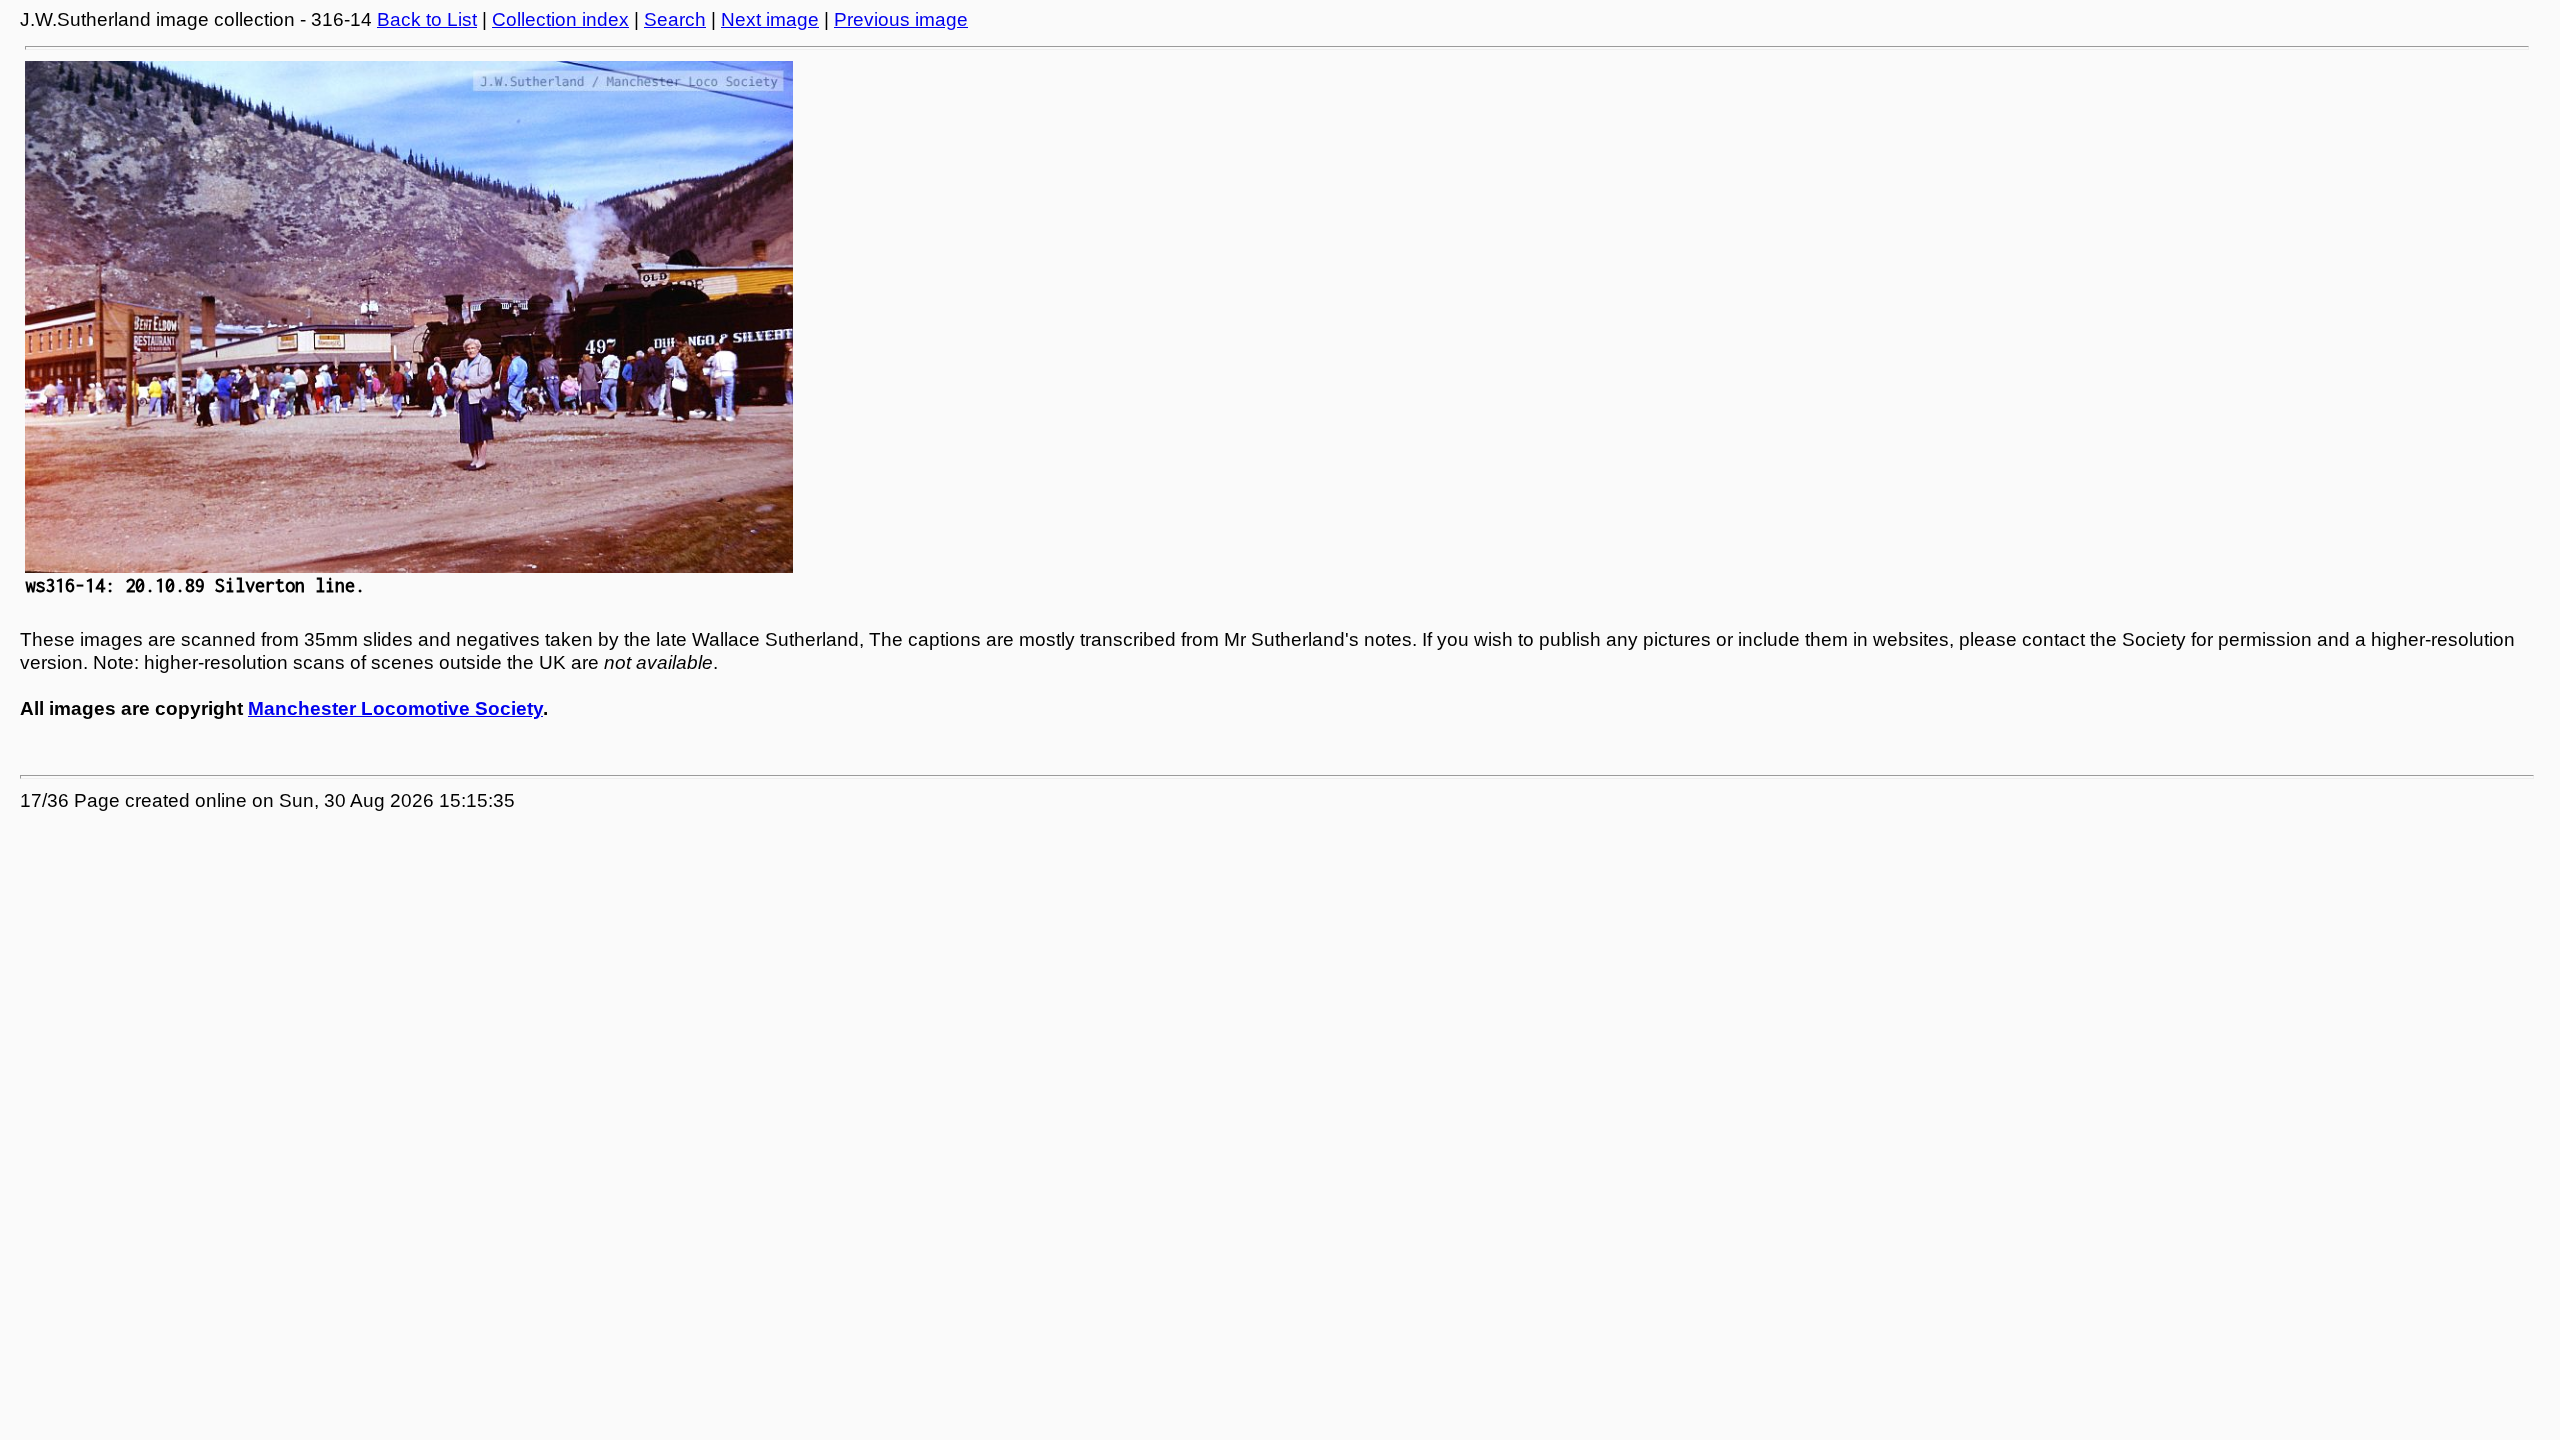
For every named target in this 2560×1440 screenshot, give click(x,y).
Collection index (560, 19)
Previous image (901, 19)
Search (675, 19)
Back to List (427, 19)
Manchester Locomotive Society (395, 708)
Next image (770, 19)
